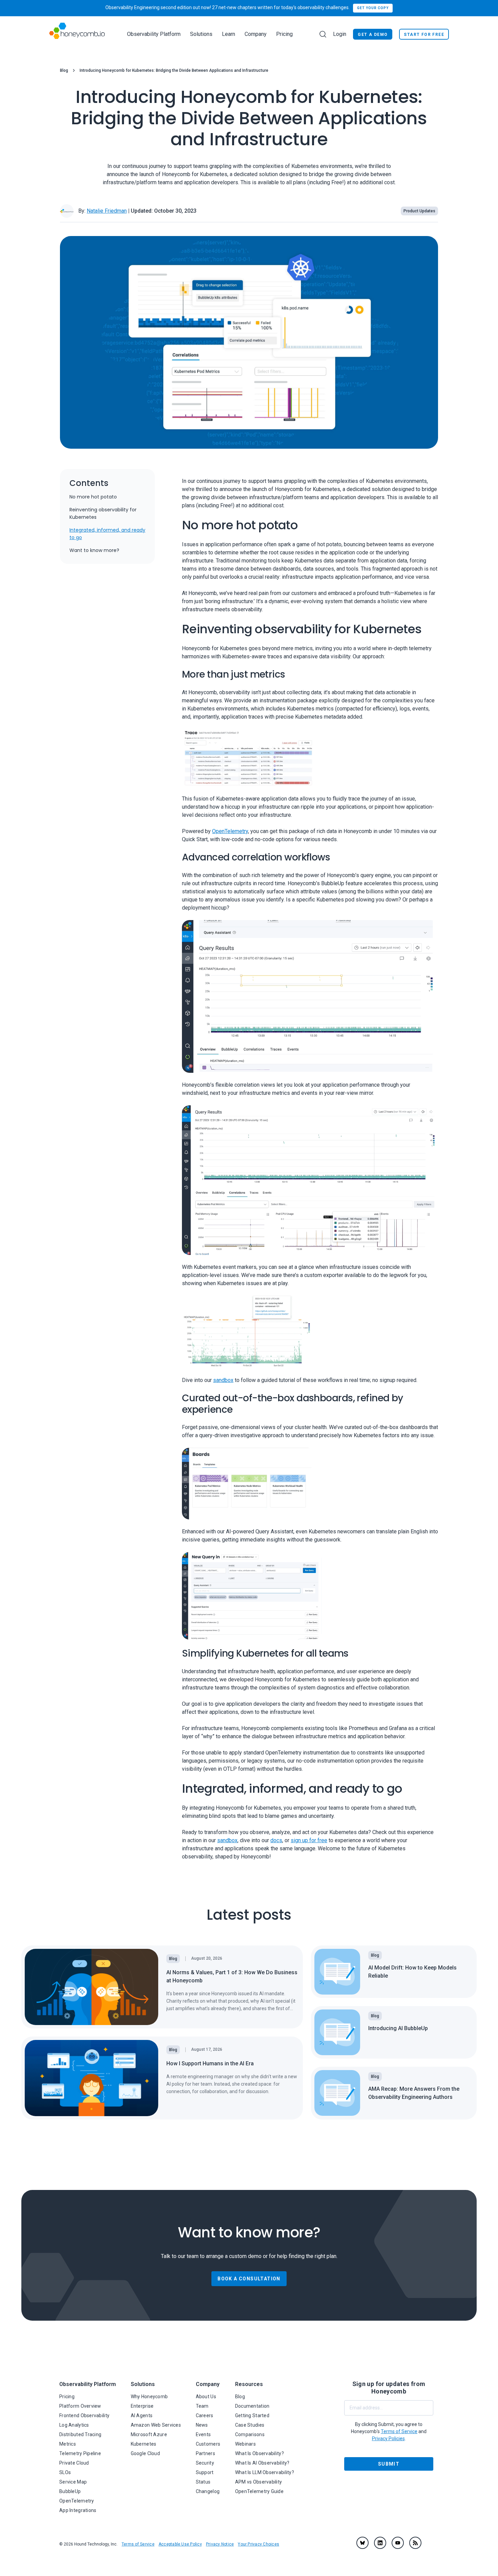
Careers (205, 2415)
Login (340, 34)
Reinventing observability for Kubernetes (103, 513)
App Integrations (78, 2510)
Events (203, 2434)
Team (202, 2406)
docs (276, 1840)
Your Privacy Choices (258, 2544)
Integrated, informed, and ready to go (107, 534)
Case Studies (250, 2425)
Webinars (245, 2444)
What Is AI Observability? (262, 2463)
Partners (205, 2453)
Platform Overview (80, 2406)
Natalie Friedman (107, 211)
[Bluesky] (362, 2543)
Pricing (284, 34)
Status (203, 2482)
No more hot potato (93, 497)
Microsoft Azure (149, 2434)
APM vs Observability (259, 2482)
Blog (64, 70)
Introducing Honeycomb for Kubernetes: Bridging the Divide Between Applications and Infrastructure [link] (174, 70)
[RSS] (415, 2543)
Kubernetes (144, 2444)
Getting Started (252, 2415)
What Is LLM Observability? (265, 2472)
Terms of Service (138, 2544)
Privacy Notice (220, 2544)
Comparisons (250, 2434)
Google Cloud (145, 2453)
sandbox (223, 1380)
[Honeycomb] (77, 34)
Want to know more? (94, 550)
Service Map (73, 2482)
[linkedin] (380, 2543)
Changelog (208, 2491)
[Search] (323, 34)
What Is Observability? (260, 2453)
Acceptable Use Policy (180, 2544)
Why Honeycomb (149, 2397)
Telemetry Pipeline (80, 2453)
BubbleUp (70, 2491)
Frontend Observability (84, 2415)
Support (205, 2472)
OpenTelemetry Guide (259, 2491)
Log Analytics (74, 2425)
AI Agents (142, 2415)
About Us (206, 2397)
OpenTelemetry (230, 831)
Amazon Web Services (156, 2425)
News (202, 2425)
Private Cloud (74, 2463)
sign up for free (309, 1840)
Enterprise (142, 2406)
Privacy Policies (388, 2439)
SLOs (65, 2472)
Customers (208, 2444)
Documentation (252, 2406)
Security (205, 2463)
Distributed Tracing (80, 2434)
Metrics (68, 2444)
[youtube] (398, 2543)
